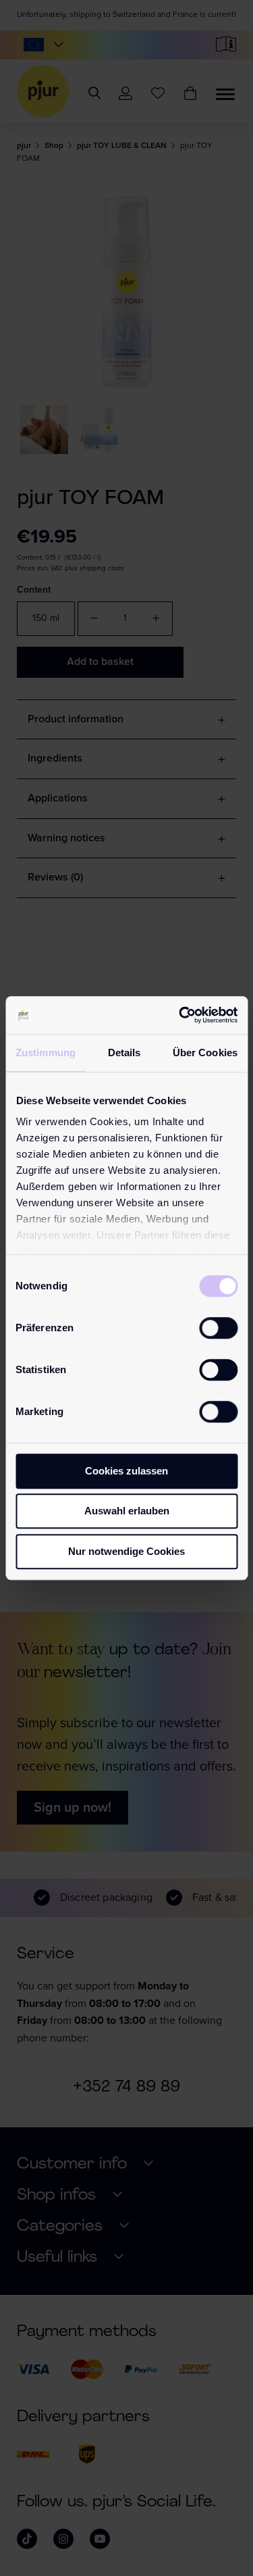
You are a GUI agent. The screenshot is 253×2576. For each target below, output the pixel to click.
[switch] (218, 1328)
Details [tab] (124, 1052)
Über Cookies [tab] (205, 1052)
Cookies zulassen (126, 1471)
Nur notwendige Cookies (126, 1551)
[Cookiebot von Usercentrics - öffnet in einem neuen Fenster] (180, 1015)
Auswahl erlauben (127, 1511)
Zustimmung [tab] (46, 1052)
